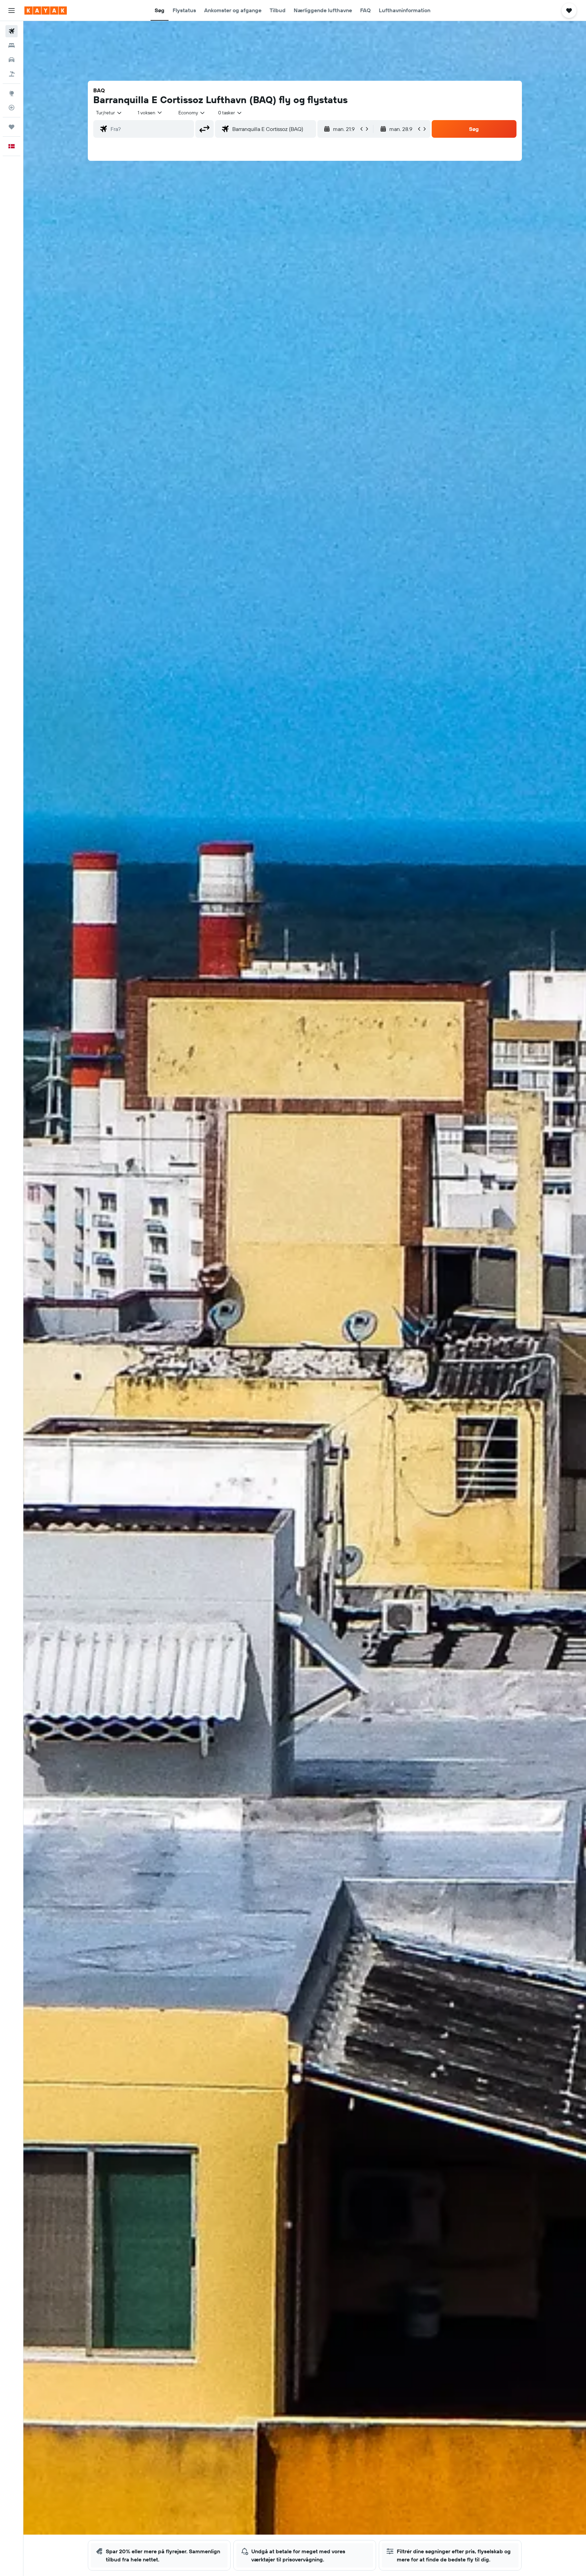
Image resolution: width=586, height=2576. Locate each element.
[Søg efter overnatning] (12, 45)
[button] (12, 11)
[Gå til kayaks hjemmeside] (46, 11)
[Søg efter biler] (12, 60)
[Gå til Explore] (12, 93)
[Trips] (12, 127)
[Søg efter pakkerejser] (12, 74)
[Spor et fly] (12, 108)
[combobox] (109, 113)
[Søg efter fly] (12, 31)
